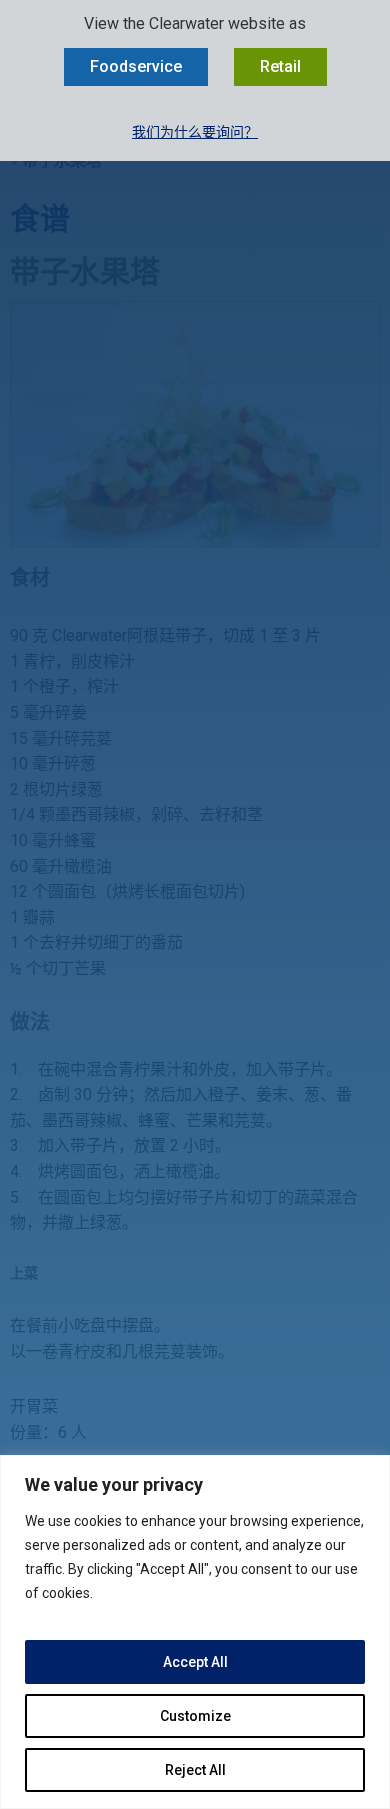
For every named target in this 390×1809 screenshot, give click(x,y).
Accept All (195, 1662)
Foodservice (136, 66)
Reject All (195, 1770)
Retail (280, 66)
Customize (195, 1716)
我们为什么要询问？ (195, 132)
